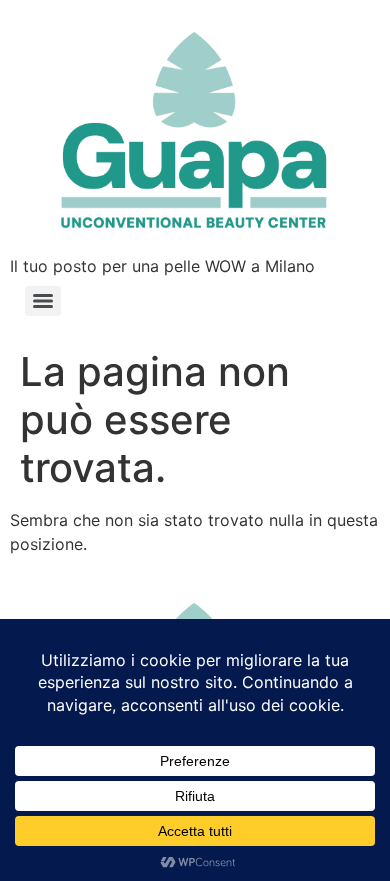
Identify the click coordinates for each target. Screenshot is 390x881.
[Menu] (43, 301)
